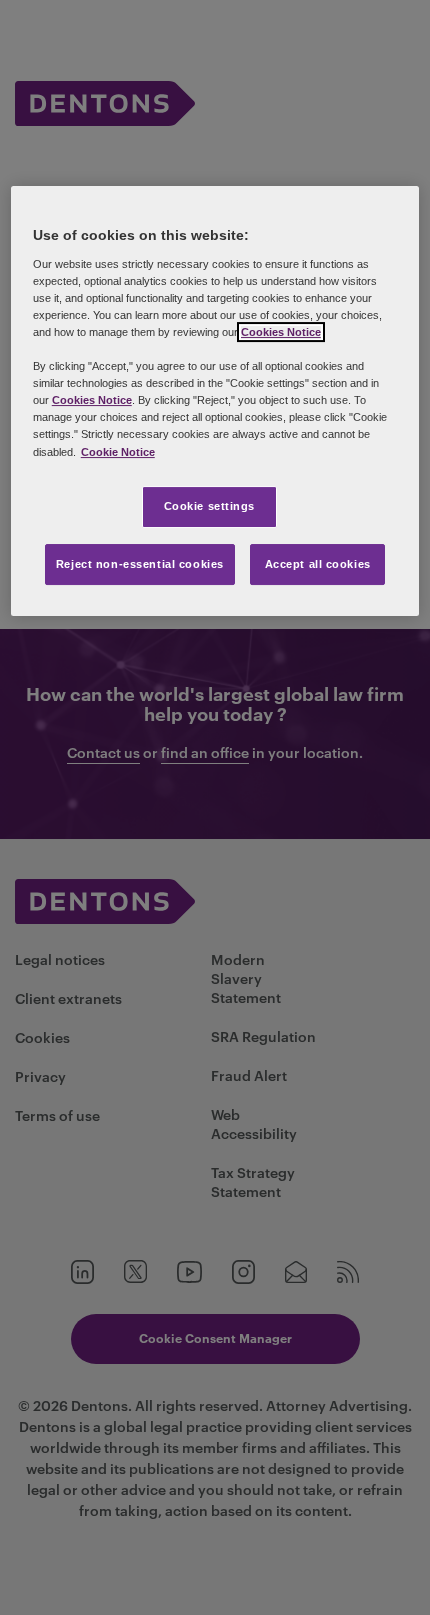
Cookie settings (210, 506)
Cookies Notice (281, 332)
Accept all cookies (318, 564)
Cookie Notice (118, 452)
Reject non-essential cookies (140, 564)
